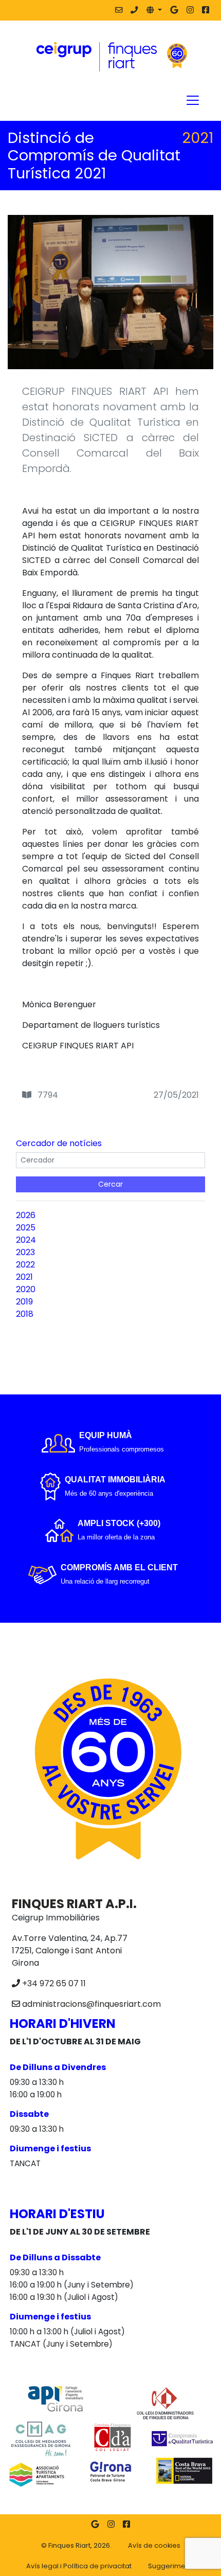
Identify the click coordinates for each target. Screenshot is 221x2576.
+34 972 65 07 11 (54, 1983)
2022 (25, 1265)
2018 (25, 1314)
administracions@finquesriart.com (91, 2004)
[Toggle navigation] (193, 100)
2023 (25, 1252)
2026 (26, 1215)
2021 (24, 1277)
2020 (26, 1289)
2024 (26, 1240)
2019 (24, 1302)
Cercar (110, 1184)
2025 (26, 1228)
